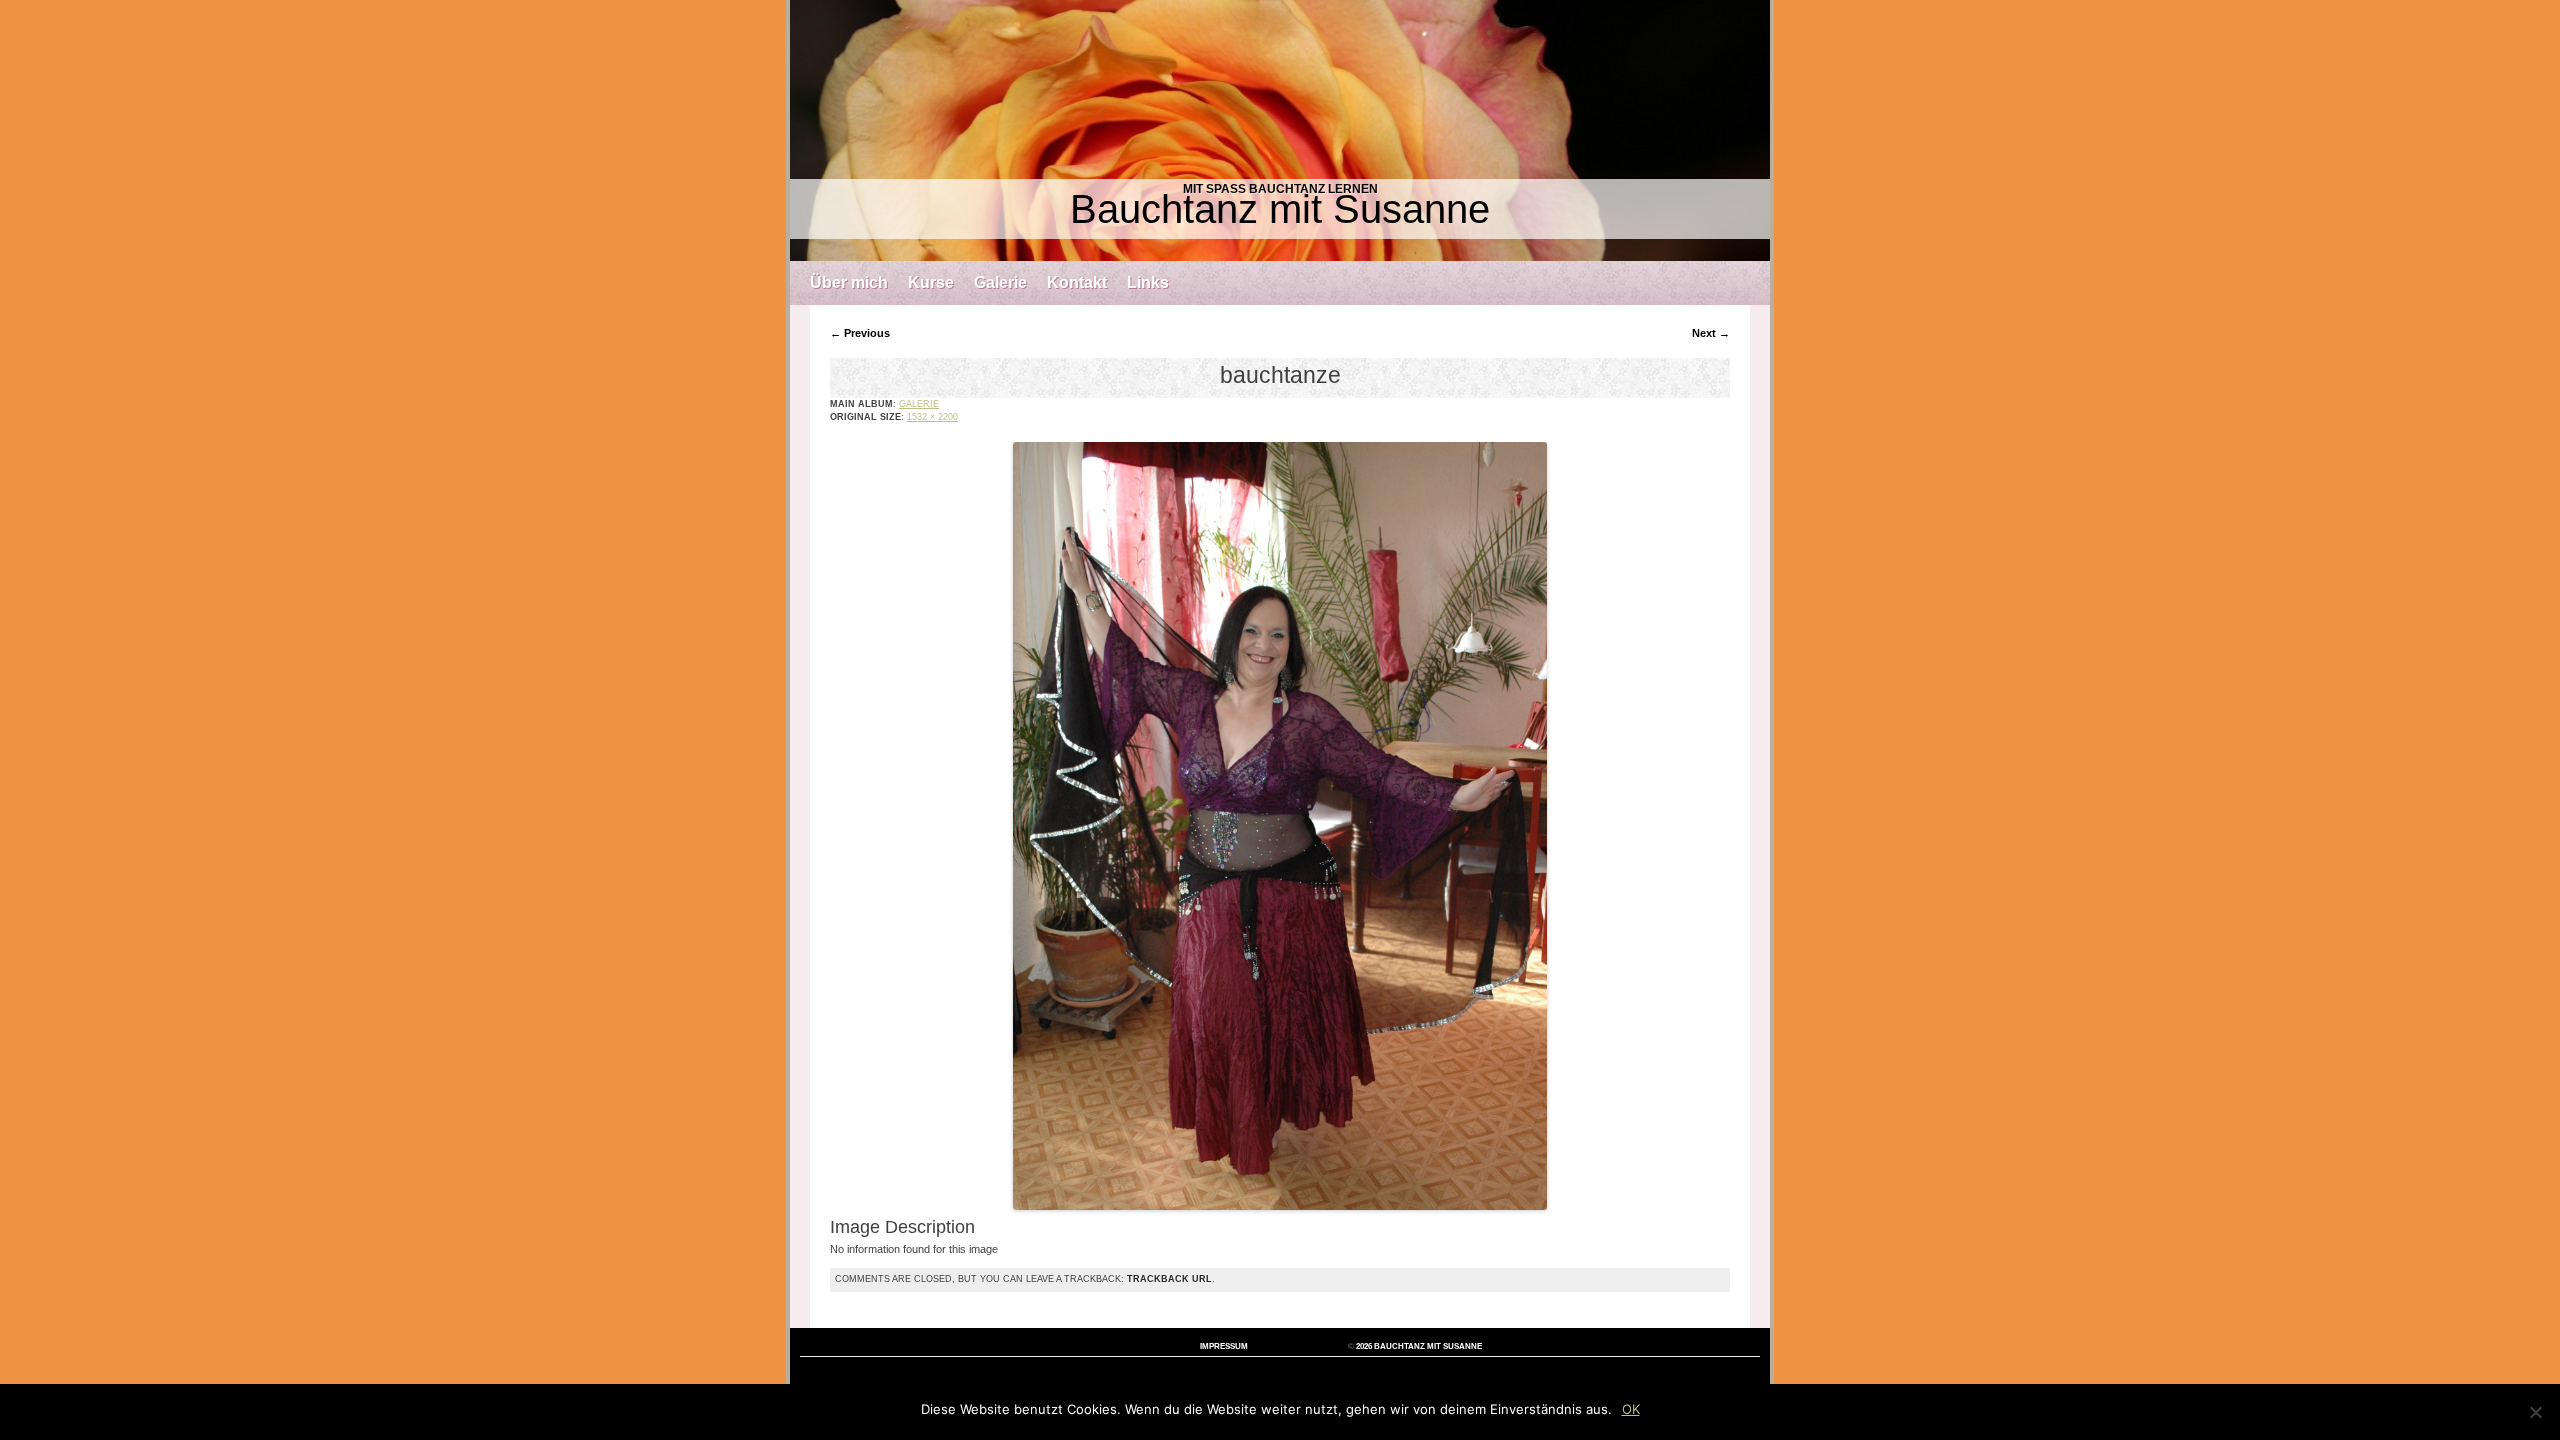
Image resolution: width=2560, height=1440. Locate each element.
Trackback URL (1169, 1279)
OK (1631, 1409)
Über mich (849, 282)
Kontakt (1077, 282)
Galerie (1000, 282)
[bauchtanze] (1280, 1206)
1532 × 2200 (932, 417)
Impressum (1224, 1346)
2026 (1364, 1346)
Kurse (931, 282)
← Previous (860, 333)
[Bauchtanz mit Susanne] (1280, 130)
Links (1148, 282)
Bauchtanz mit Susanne (1280, 209)
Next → (1711, 333)
